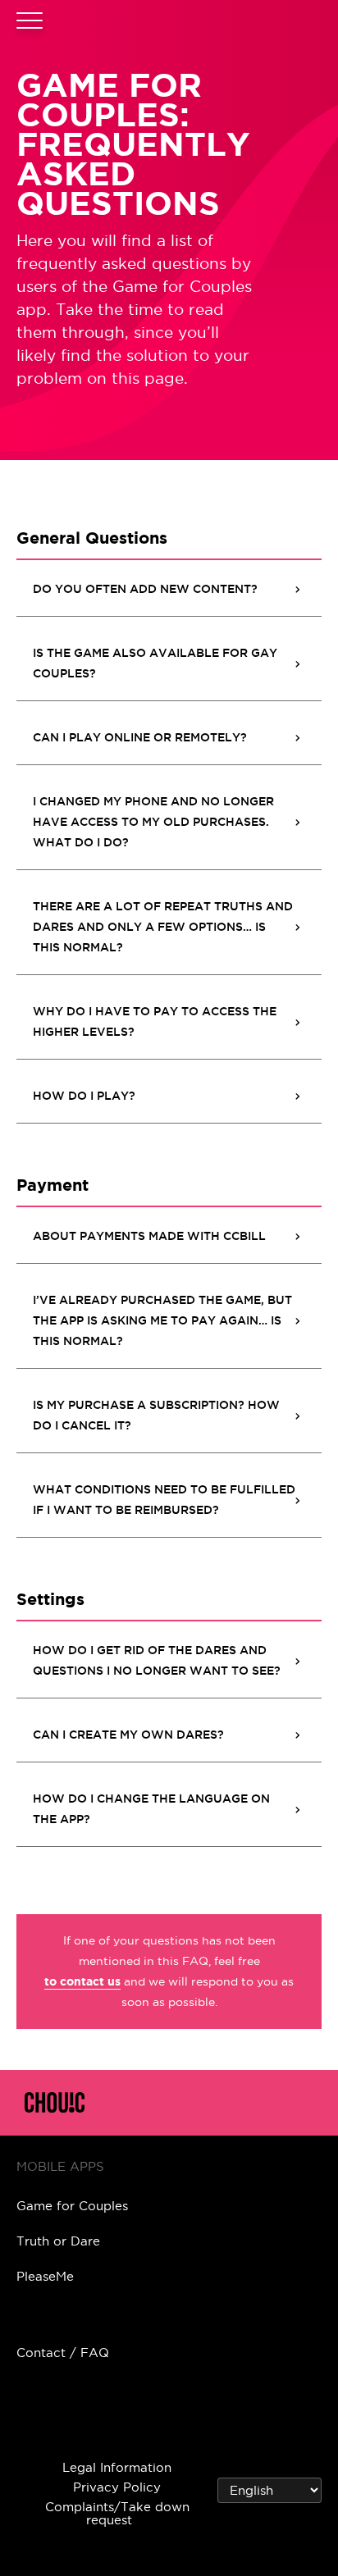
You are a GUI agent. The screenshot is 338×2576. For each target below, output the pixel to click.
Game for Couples (72, 2206)
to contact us (82, 1981)
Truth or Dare (58, 2241)
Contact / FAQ (63, 2353)
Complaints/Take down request (117, 2513)
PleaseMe (45, 2276)
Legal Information (117, 2467)
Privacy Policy (117, 2487)
